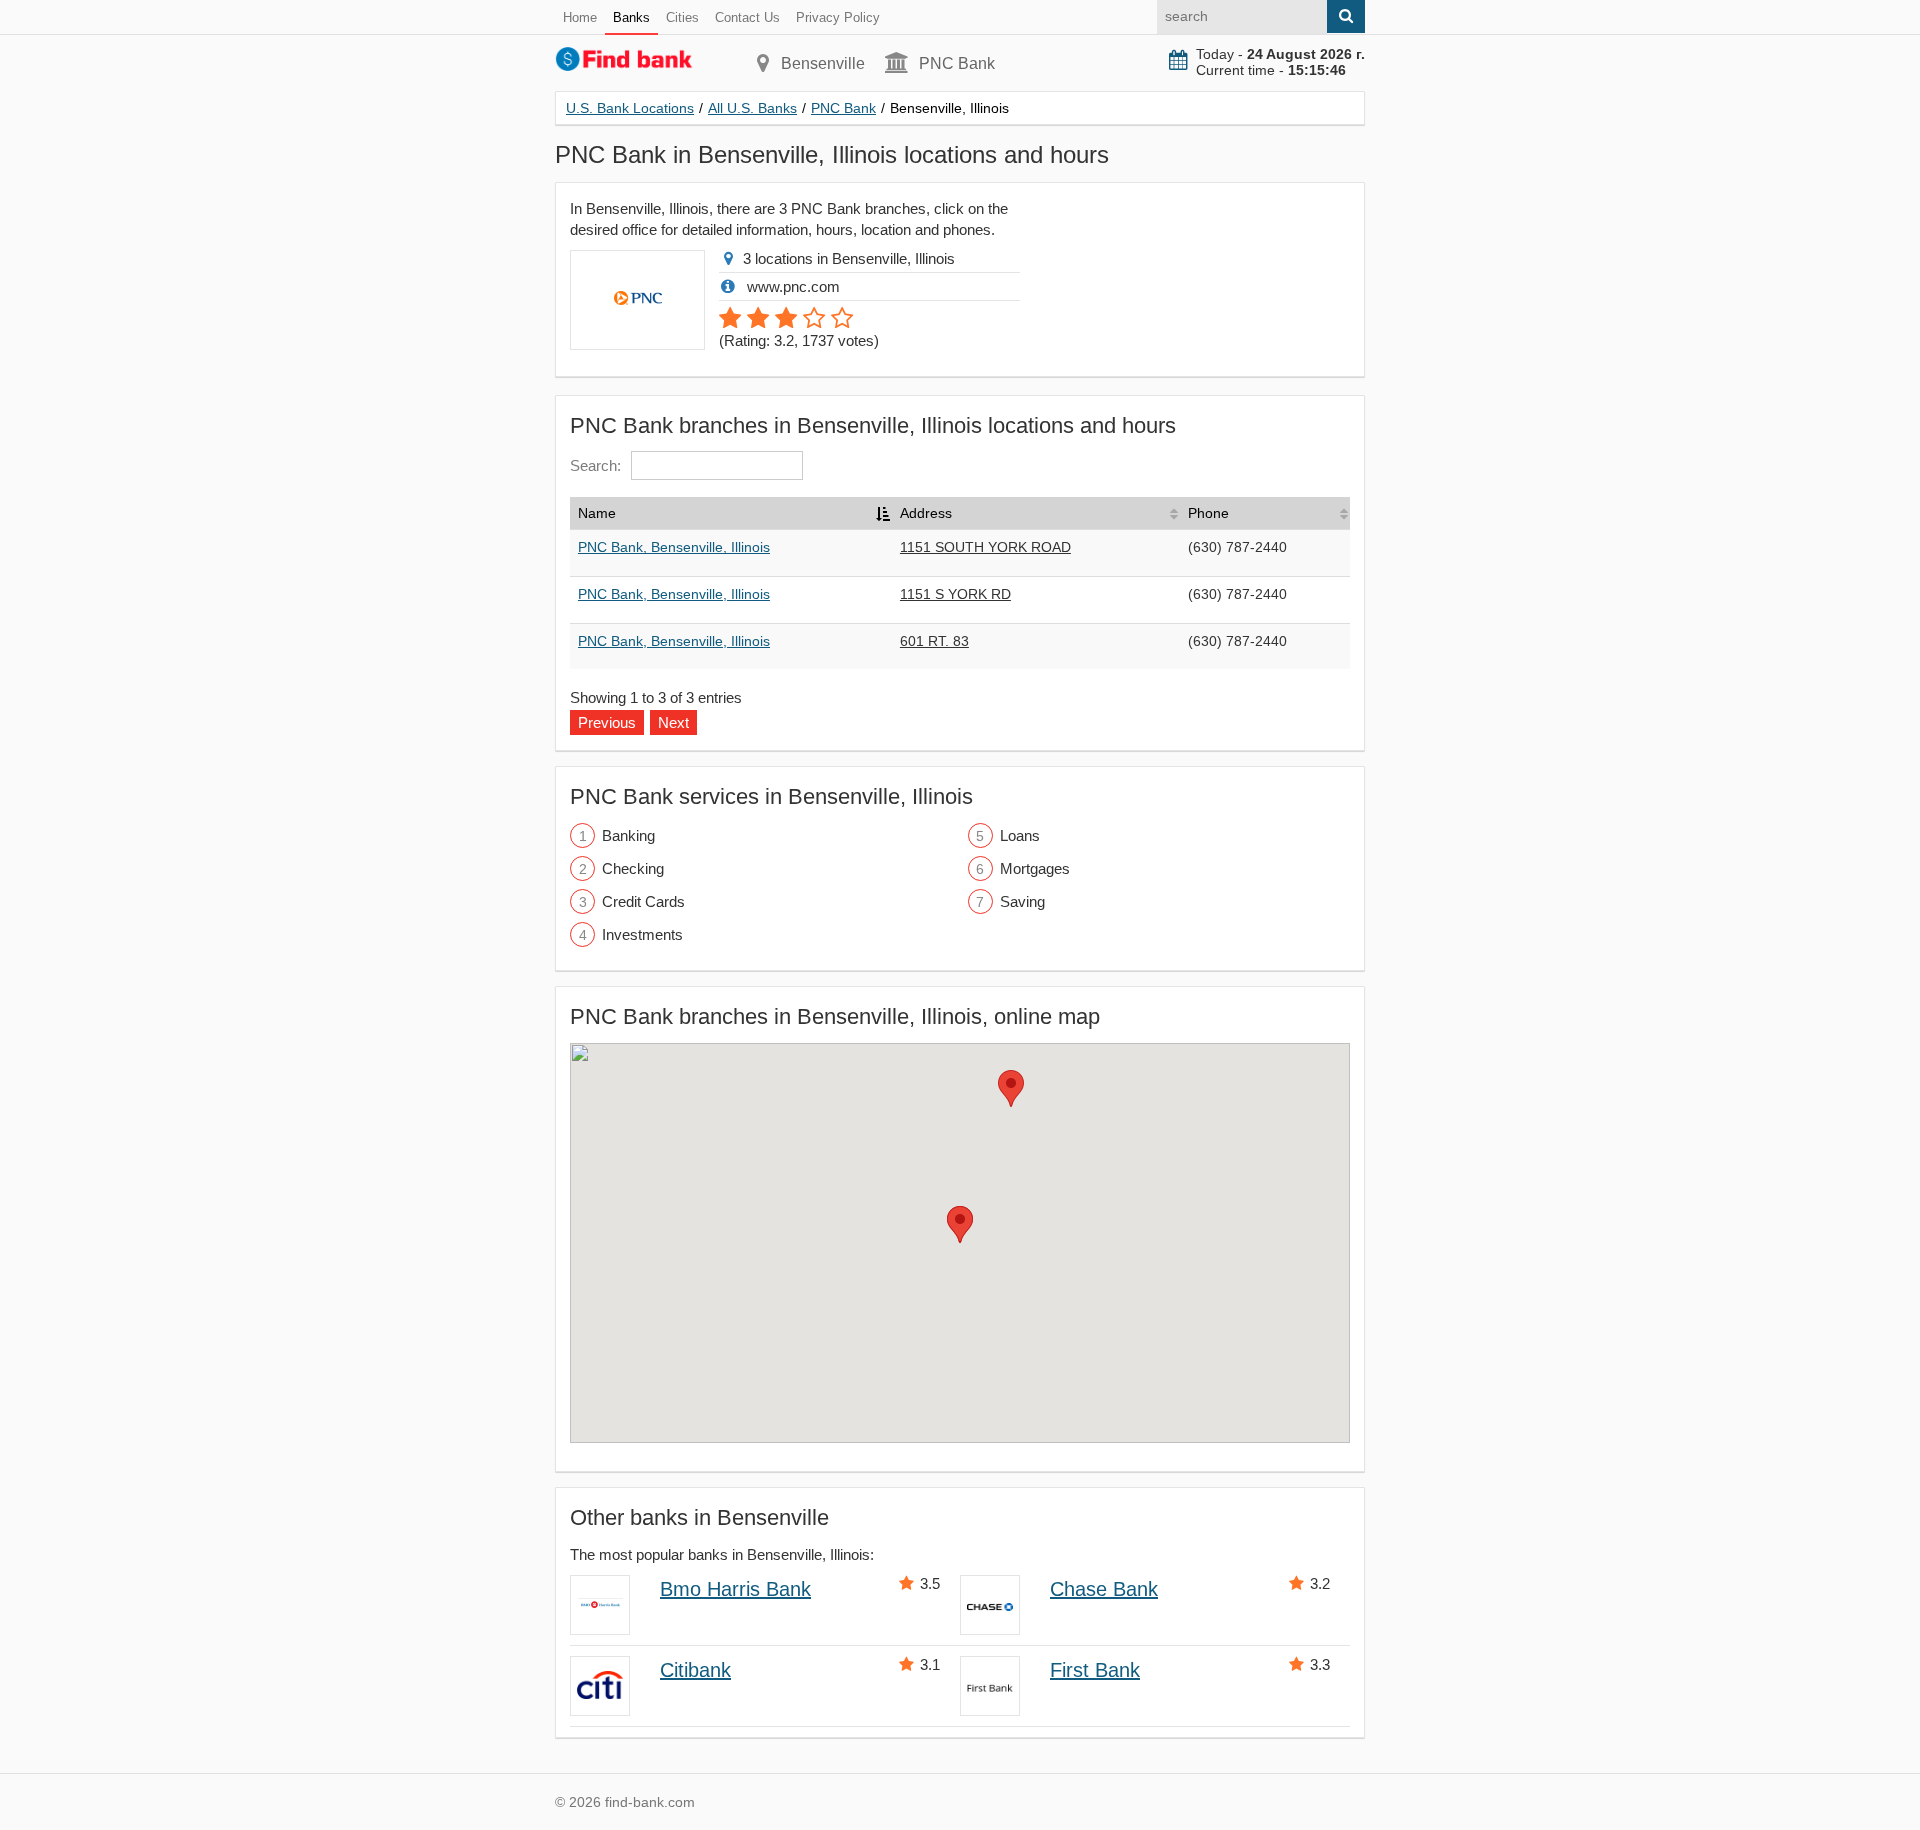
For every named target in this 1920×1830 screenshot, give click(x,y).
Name (597, 513)
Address (926, 513)
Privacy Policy (838, 17)
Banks (631, 17)
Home (580, 17)
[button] (960, 1224)
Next (673, 722)
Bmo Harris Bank (735, 1589)
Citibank (695, 1670)
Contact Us (747, 17)
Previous (607, 722)
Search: (595, 465)
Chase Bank (1104, 1589)
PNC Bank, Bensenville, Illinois (674, 547)
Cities (682, 17)
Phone (1208, 513)
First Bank (1095, 1670)
